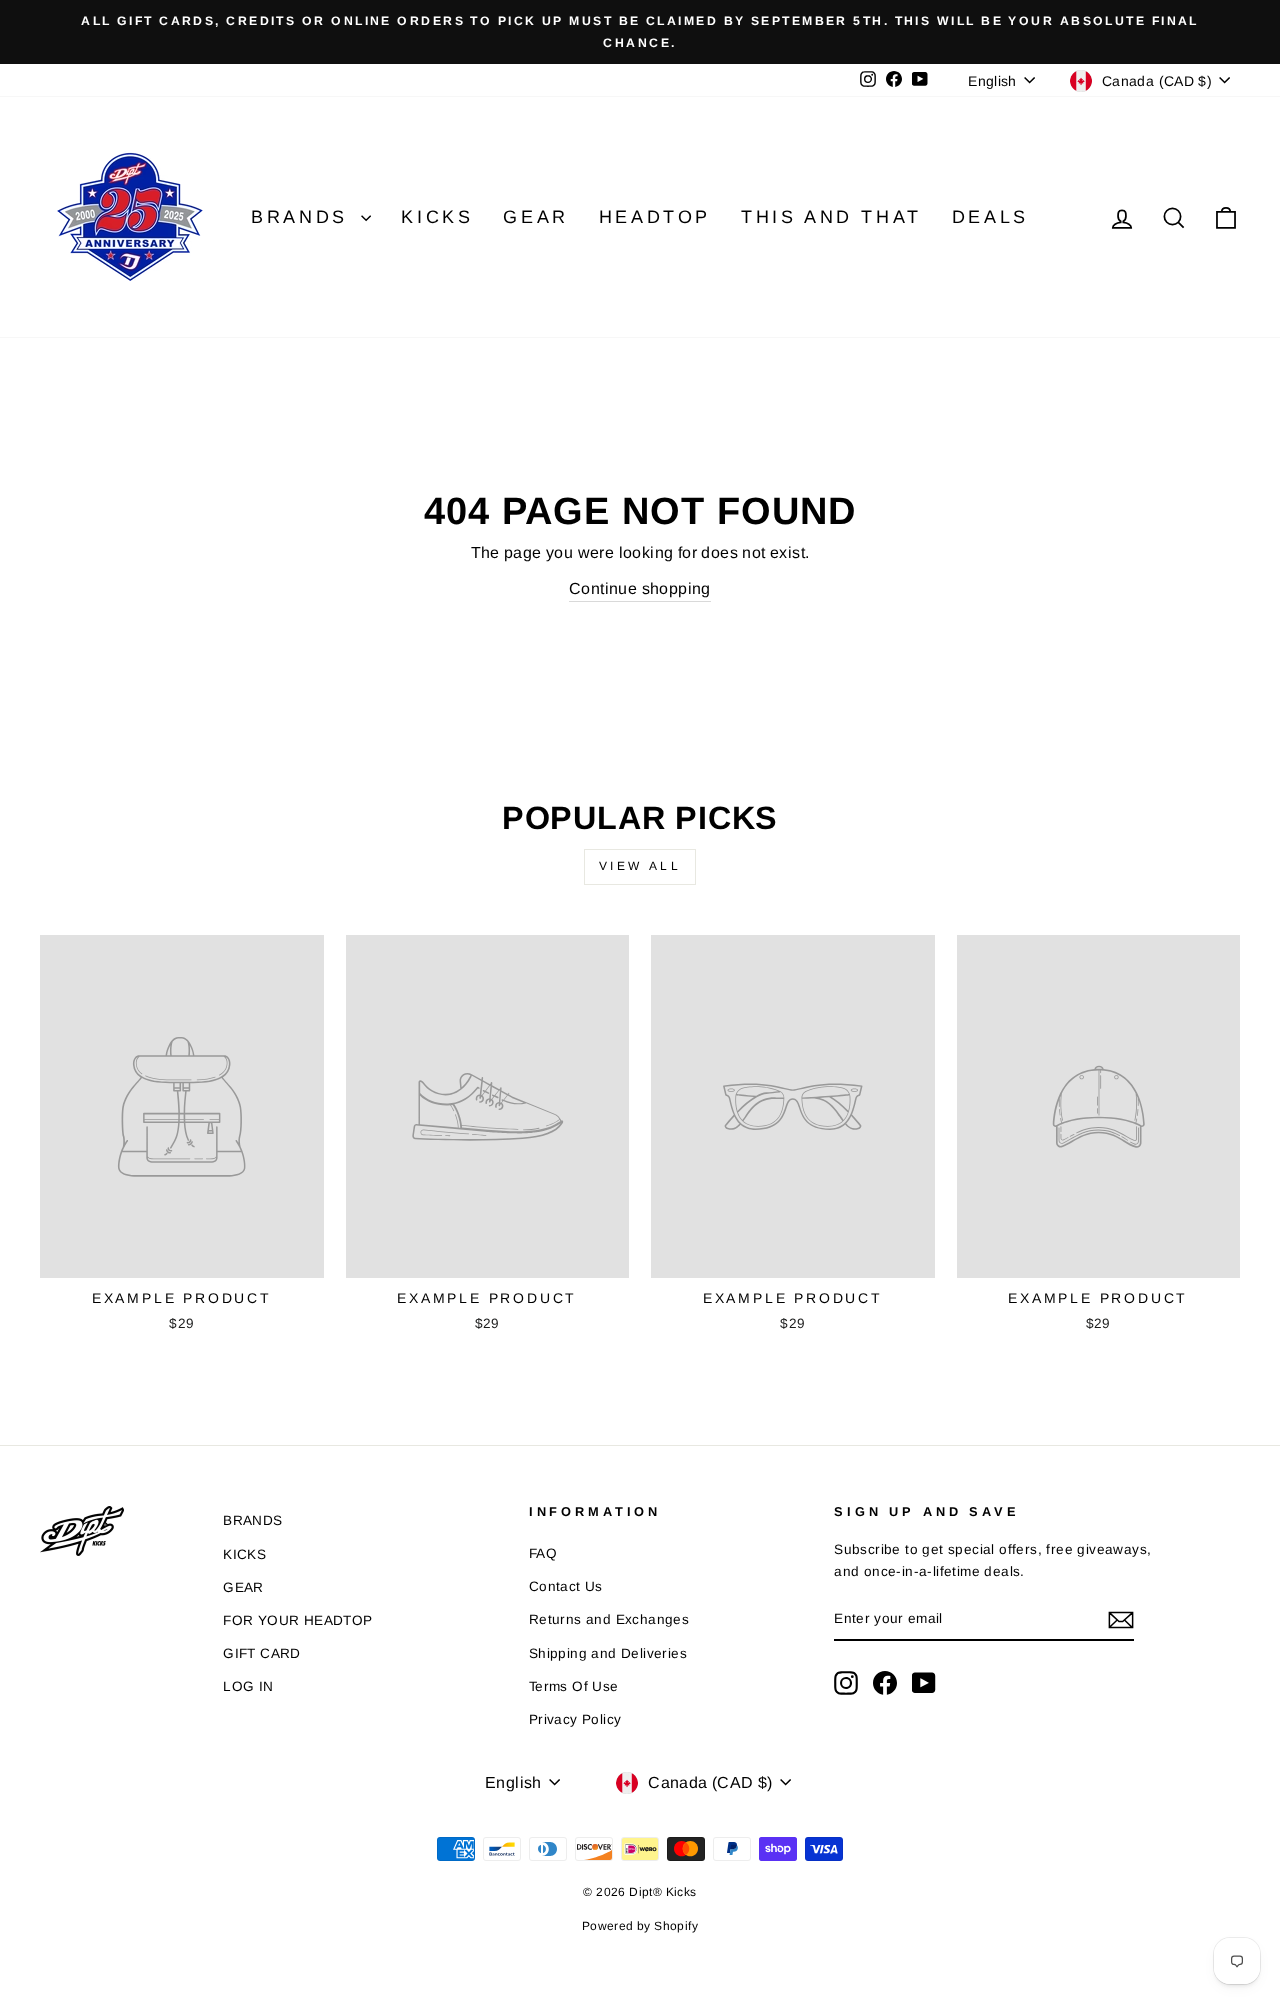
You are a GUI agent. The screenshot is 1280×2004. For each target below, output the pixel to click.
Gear (535, 217)
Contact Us (566, 1586)
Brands (303, 217)
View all (640, 866)
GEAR (243, 1587)
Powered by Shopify (640, 1926)
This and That (831, 217)
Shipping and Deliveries (608, 1653)
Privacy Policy (575, 1719)
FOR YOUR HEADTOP (297, 1620)
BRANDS (252, 1520)
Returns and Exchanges (609, 1619)
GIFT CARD (262, 1653)
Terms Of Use (574, 1686)
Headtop (655, 217)
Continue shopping (640, 588)
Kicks (437, 217)
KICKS (244, 1554)
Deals (990, 217)
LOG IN (248, 1686)
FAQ (543, 1553)
